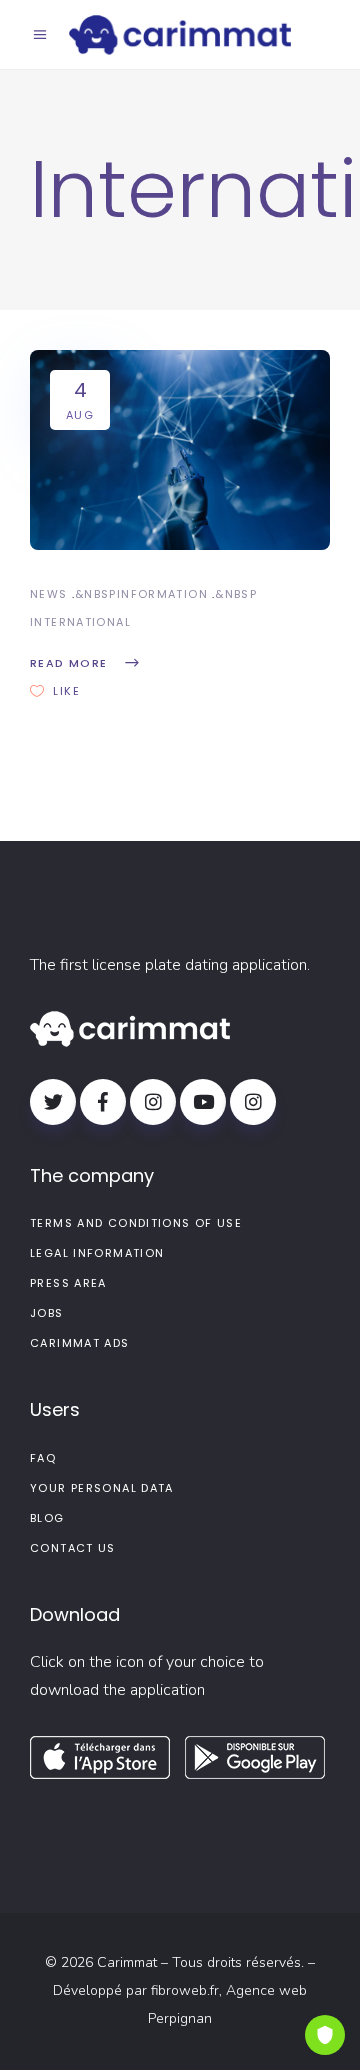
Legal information (97, 1253)
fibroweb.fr (185, 1990)
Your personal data (102, 1488)
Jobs (47, 1313)
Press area (68, 1283)
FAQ (43, 1458)
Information (162, 594)
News (49, 594)
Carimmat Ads (80, 1343)
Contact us (73, 1548)
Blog (47, 1518)
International (80, 622)
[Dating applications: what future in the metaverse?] (180, 450)
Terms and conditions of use (136, 1223)
